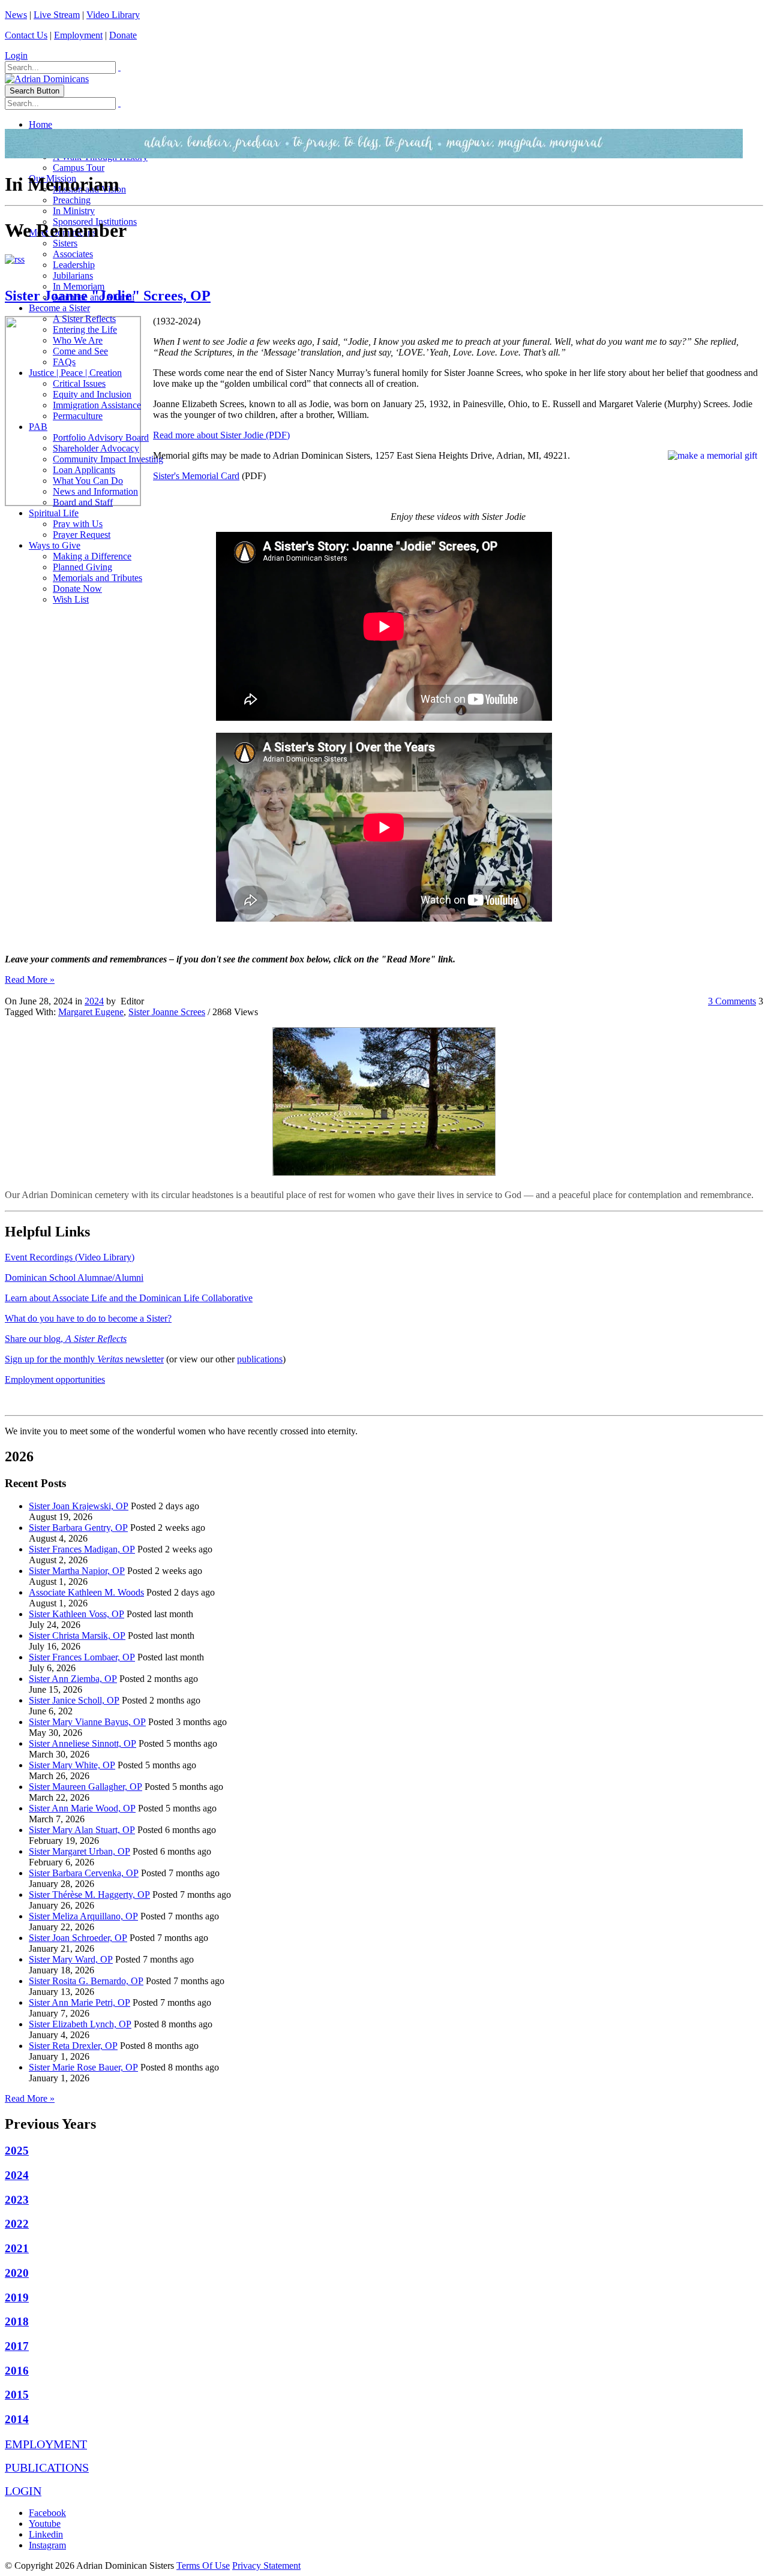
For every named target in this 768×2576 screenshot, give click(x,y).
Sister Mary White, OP (72, 1765)
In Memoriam (79, 286)
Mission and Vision (89, 189)
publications (260, 1359)
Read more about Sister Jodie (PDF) (221, 435)
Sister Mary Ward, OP (71, 1959)
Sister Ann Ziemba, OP (73, 1679)
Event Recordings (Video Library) (70, 1257)
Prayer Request (82, 535)
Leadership (74, 265)
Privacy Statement (266, 2566)
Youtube (45, 2524)
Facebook (47, 2513)
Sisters (65, 243)
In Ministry (74, 211)
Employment (78, 35)
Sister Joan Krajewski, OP (79, 1506)
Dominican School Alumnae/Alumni (74, 1278)
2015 (17, 2395)
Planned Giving (82, 567)
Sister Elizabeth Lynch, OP (80, 2024)
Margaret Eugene (91, 1012)
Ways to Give (55, 545)
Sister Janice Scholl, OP (74, 1700)
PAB (38, 427)
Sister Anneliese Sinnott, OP (82, 1743)
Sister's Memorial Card (196, 476)
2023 (17, 2200)
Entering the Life (85, 329)
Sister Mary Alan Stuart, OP (82, 1830)
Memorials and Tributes (97, 578)
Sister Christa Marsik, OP (77, 1635)
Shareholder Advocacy (96, 448)
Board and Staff (83, 502)
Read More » (30, 979)
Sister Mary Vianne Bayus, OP (87, 1722)
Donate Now (77, 589)
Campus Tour (79, 168)
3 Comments (732, 1001)
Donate (123, 35)
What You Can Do (88, 481)
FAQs (64, 362)
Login (16, 55)
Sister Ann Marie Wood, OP (82, 1808)
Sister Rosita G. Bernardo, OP (86, 1981)
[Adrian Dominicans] (47, 79)
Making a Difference (92, 556)
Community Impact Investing (108, 459)
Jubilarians (73, 276)
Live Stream (57, 15)
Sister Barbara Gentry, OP (78, 1528)
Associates (73, 254)
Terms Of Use (203, 2566)
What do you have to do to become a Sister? (88, 1318)
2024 (94, 1001)
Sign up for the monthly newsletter (84, 1359)
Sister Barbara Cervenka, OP (84, 1873)
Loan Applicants (84, 470)
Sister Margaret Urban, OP (79, 1851)
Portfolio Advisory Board (101, 437)
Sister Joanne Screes (167, 1012)
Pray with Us (78, 524)
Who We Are (78, 340)
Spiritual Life (54, 513)
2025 (17, 2151)
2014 (17, 2419)
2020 (17, 2273)
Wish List (71, 599)
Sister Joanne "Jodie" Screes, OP (108, 296)
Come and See (80, 351)
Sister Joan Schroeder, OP (78, 1938)
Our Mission (52, 178)
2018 (17, 2321)
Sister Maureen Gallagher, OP (85, 1787)
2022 (17, 2224)
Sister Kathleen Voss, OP (76, 1614)
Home (40, 124)
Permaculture (78, 416)
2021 (17, 2248)
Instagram (47, 2545)
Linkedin (46, 2534)
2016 (17, 2371)
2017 (17, 2346)
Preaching (72, 200)
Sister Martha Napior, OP (77, 1571)
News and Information (95, 491)
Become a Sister (59, 308)
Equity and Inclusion (92, 394)
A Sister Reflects (84, 319)
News (16, 15)
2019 (17, 2297)
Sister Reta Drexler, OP (73, 2046)
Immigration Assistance (97, 405)
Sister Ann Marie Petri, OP (79, 2002)
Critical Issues (79, 383)
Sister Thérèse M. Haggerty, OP (89, 1895)
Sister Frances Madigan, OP (82, 1549)
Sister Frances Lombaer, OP (82, 1657)
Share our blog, (66, 1339)
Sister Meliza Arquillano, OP (83, 1916)
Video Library (113, 15)
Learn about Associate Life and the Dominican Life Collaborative (129, 1298)
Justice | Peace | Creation (75, 373)
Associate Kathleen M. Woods (86, 1592)
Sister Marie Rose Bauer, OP (83, 2067)
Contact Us (26, 35)
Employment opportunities (55, 1379)
